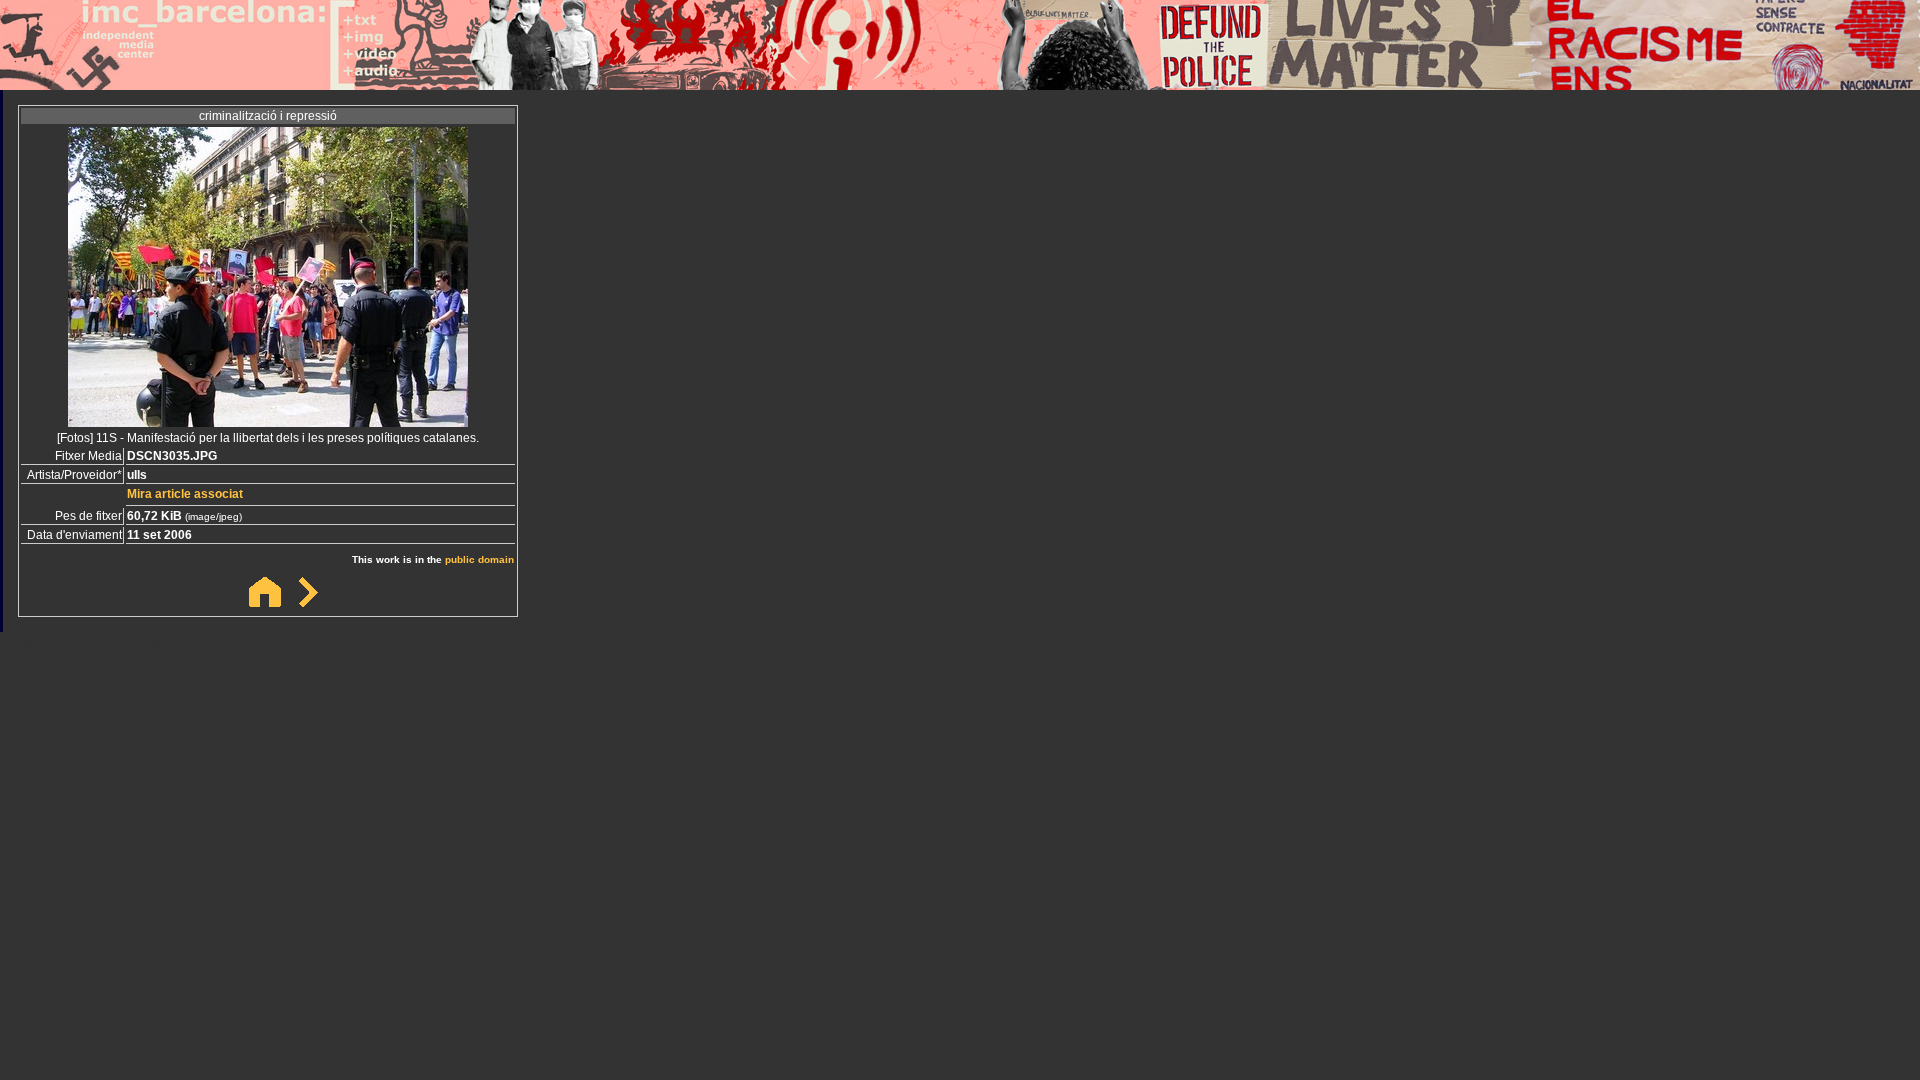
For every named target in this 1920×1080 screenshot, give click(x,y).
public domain (479, 559)
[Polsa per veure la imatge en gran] (268, 421)
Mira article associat (185, 494)
